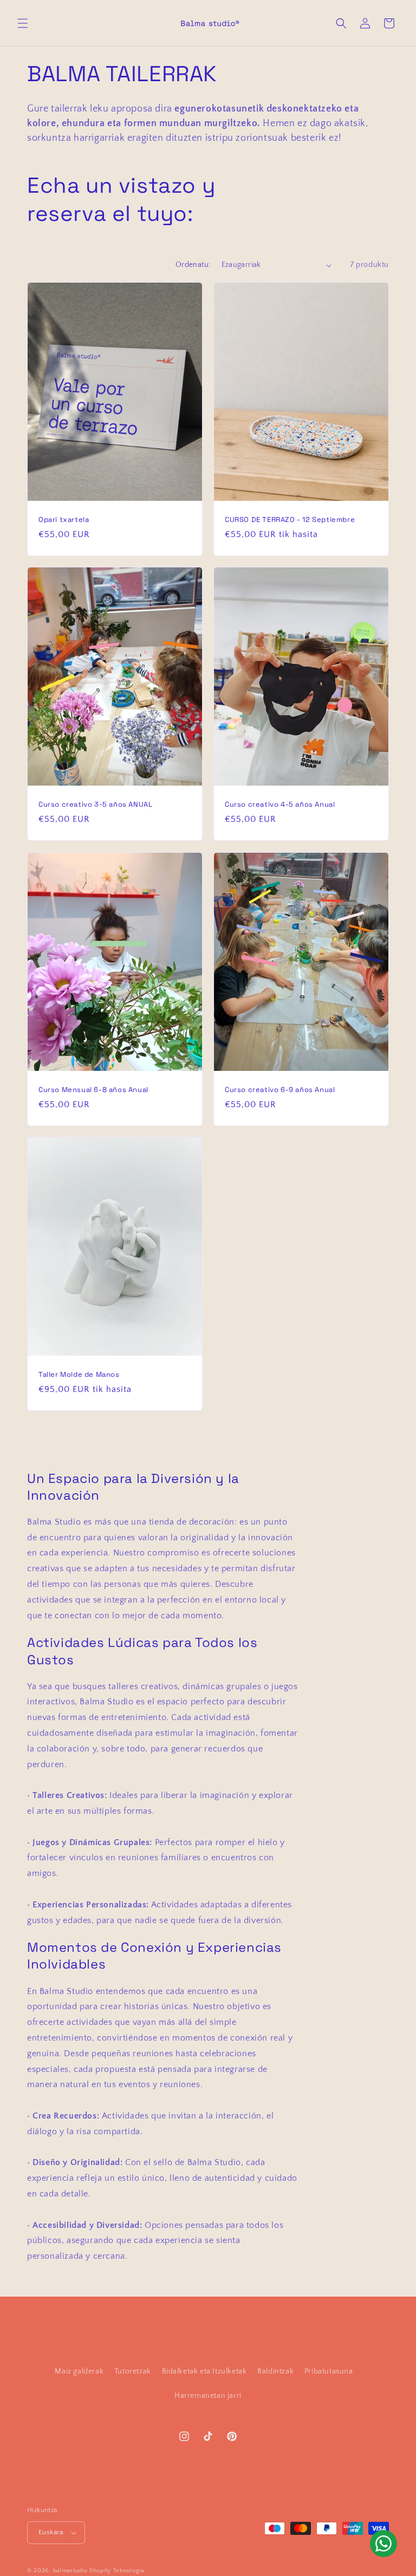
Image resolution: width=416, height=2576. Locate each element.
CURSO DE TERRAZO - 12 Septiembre (290, 520)
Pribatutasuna (329, 2371)
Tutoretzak (133, 2371)
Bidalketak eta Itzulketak (204, 2371)
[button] (23, 23)
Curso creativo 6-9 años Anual (280, 1089)
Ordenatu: (193, 265)
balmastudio (70, 2571)
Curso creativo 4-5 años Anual (280, 805)
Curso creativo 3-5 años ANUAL (95, 805)
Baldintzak (275, 2371)
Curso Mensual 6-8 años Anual (93, 1089)
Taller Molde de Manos (79, 1375)
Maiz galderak (79, 2371)
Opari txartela (64, 520)
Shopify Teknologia (117, 2571)
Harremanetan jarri (208, 2396)
